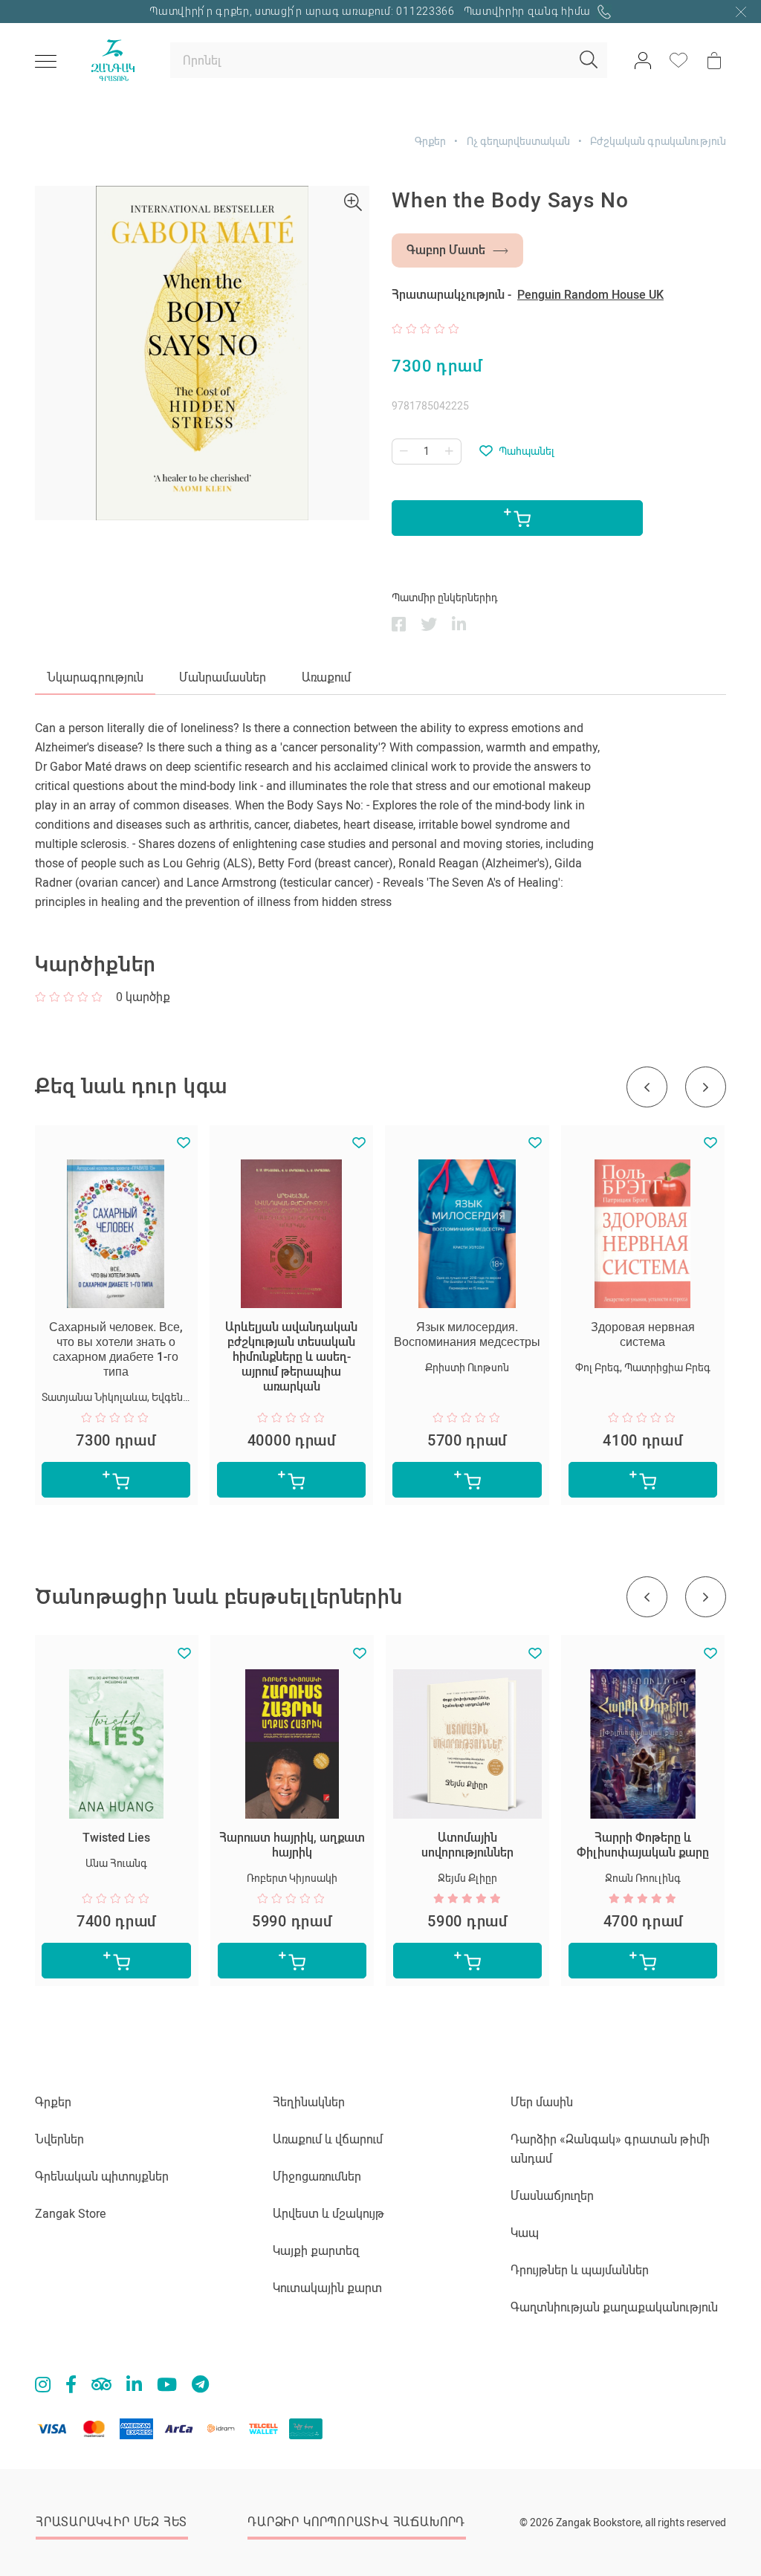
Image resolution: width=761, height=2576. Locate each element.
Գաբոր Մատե (446, 250)
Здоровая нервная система (643, 1334)
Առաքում (326, 677)
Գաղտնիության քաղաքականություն (614, 2307)
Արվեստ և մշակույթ (328, 2214)
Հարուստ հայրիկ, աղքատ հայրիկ (292, 1845)
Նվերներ (59, 2139)
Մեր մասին (542, 2102)
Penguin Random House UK (590, 295)
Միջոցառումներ (317, 2177)
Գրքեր (430, 141)
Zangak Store (70, 2214)
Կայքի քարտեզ (316, 2251)
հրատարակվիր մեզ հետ (111, 2522)
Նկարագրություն (95, 677)
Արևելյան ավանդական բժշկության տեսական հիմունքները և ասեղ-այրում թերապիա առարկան (291, 1357)
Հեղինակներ (309, 2102)
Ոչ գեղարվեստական (518, 141)
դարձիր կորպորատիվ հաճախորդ (356, 2522)
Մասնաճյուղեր (552, 2196)
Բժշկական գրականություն (658, 141)
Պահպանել (527, 451)
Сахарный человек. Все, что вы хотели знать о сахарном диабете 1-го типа (116, 1349)
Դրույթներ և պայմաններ (580, 2270)
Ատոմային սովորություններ (467, 1845)
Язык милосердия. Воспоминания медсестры (467, 1334)
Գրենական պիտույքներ (102, 2177)
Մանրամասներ (223, 677)
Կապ (525, 2233)
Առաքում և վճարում (328, 2139)
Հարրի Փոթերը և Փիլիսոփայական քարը (643, 1845)
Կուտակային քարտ (327, 2288)
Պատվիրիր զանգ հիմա (529, 11)
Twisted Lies (116, 1838)
